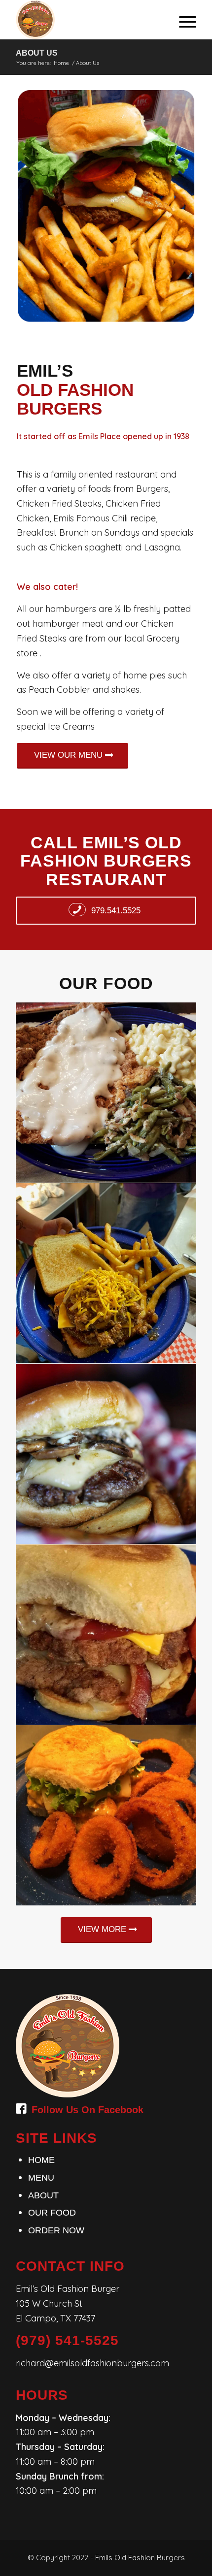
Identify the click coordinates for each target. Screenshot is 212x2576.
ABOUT (43, 2195)
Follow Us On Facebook (88, 2110)
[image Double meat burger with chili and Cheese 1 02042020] (106, 1273)
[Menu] (183, 20)
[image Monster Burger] (106, 1635)
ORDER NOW (56, 2230)
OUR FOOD (52, 2213)
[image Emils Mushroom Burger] (106, 1454)
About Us (37, 53)
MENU (41, 2178)
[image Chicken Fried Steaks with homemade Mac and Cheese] (106, 1093)
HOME (41, 2160)
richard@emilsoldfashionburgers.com (92, 2363)
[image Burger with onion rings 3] (106, 1816)
